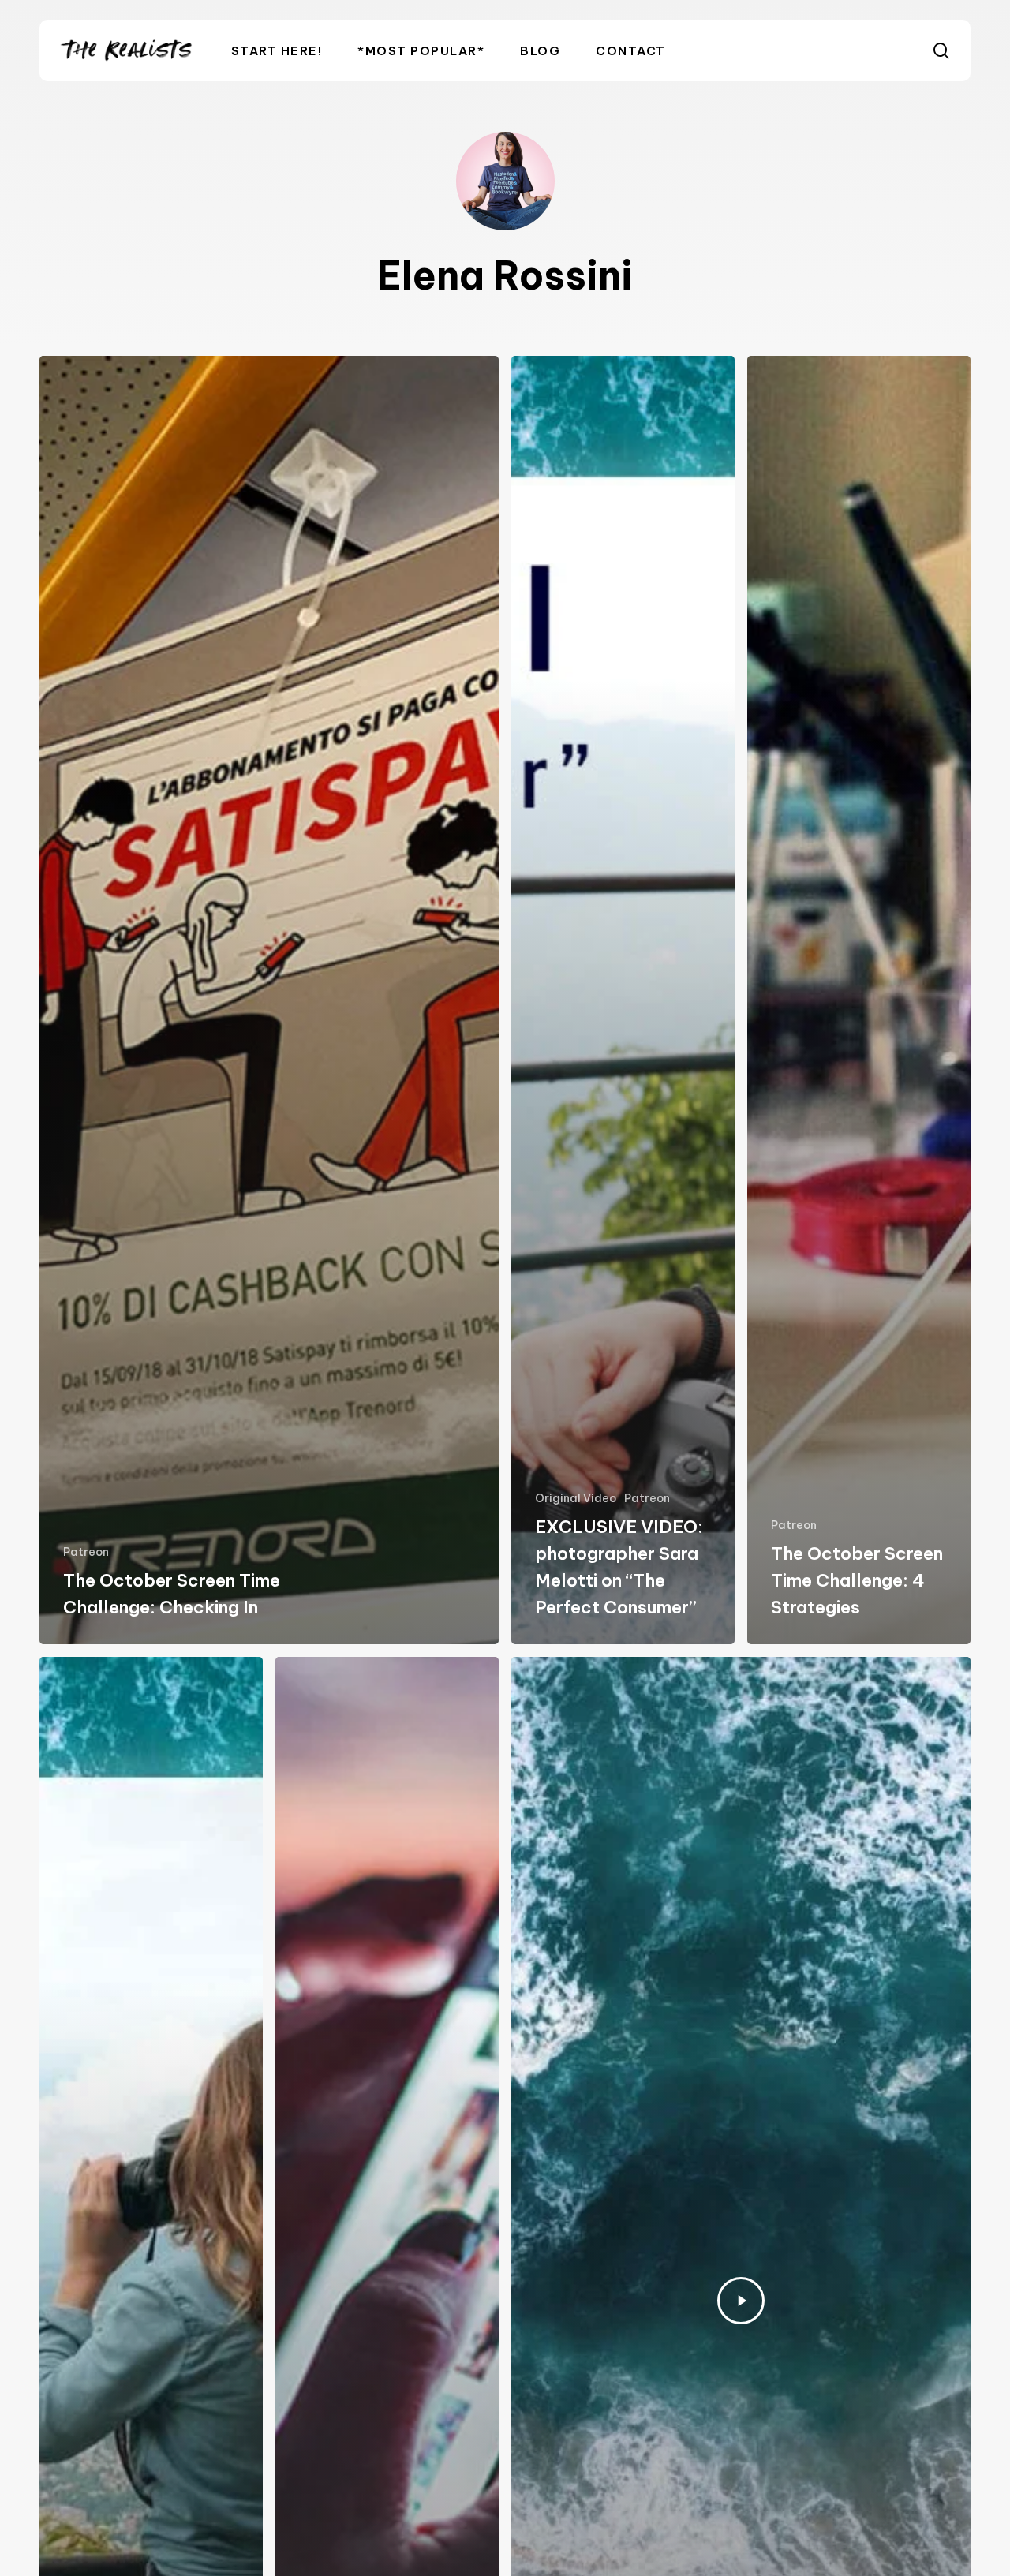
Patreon (86, 1552)
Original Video (576, 1498)
